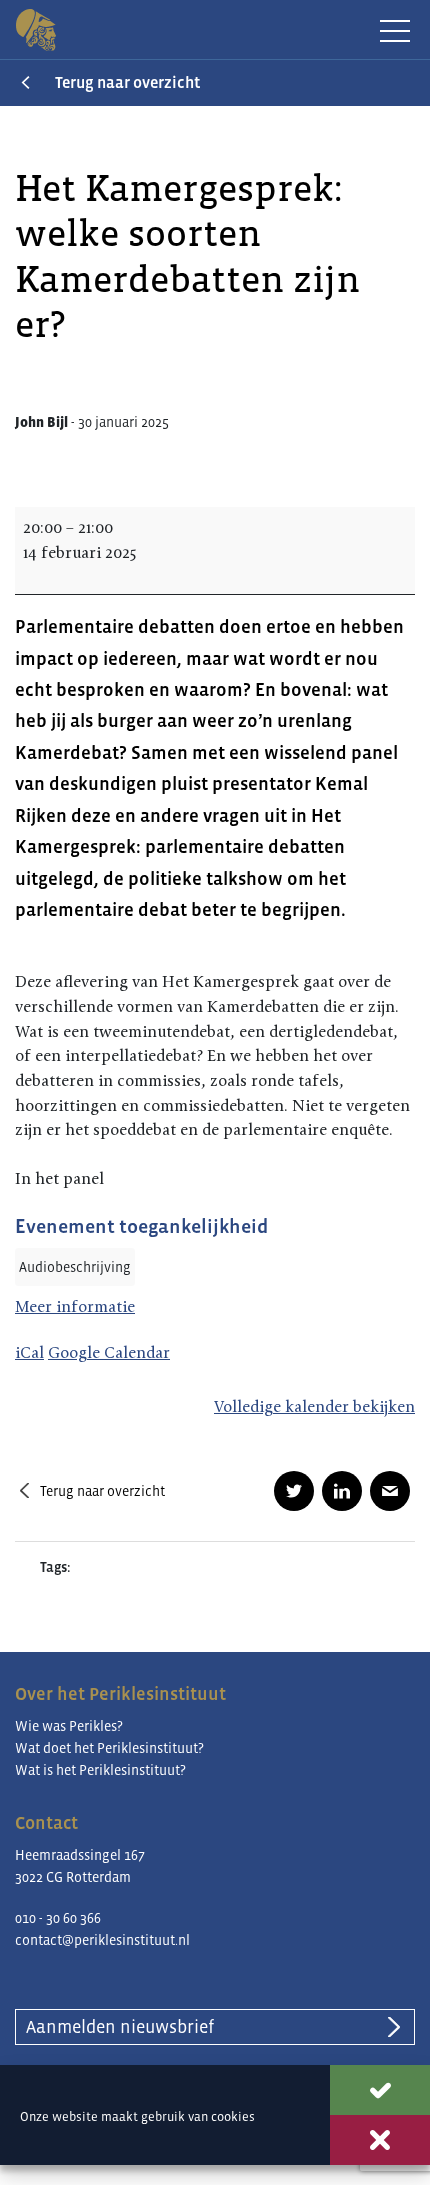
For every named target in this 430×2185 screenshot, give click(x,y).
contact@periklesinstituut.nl (102, 1940)
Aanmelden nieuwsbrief (120, 2027)
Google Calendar (109, 1352)
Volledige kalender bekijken (314, 1406)
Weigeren (380, 2140)
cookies (233, 2116)
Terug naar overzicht (127, 82)
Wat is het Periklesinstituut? (100, 1770)
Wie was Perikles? (69, 1726)
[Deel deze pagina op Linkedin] (342, 1491)
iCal (29, 1352)
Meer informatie (75, 1306)
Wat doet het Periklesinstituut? (109, 1748)
